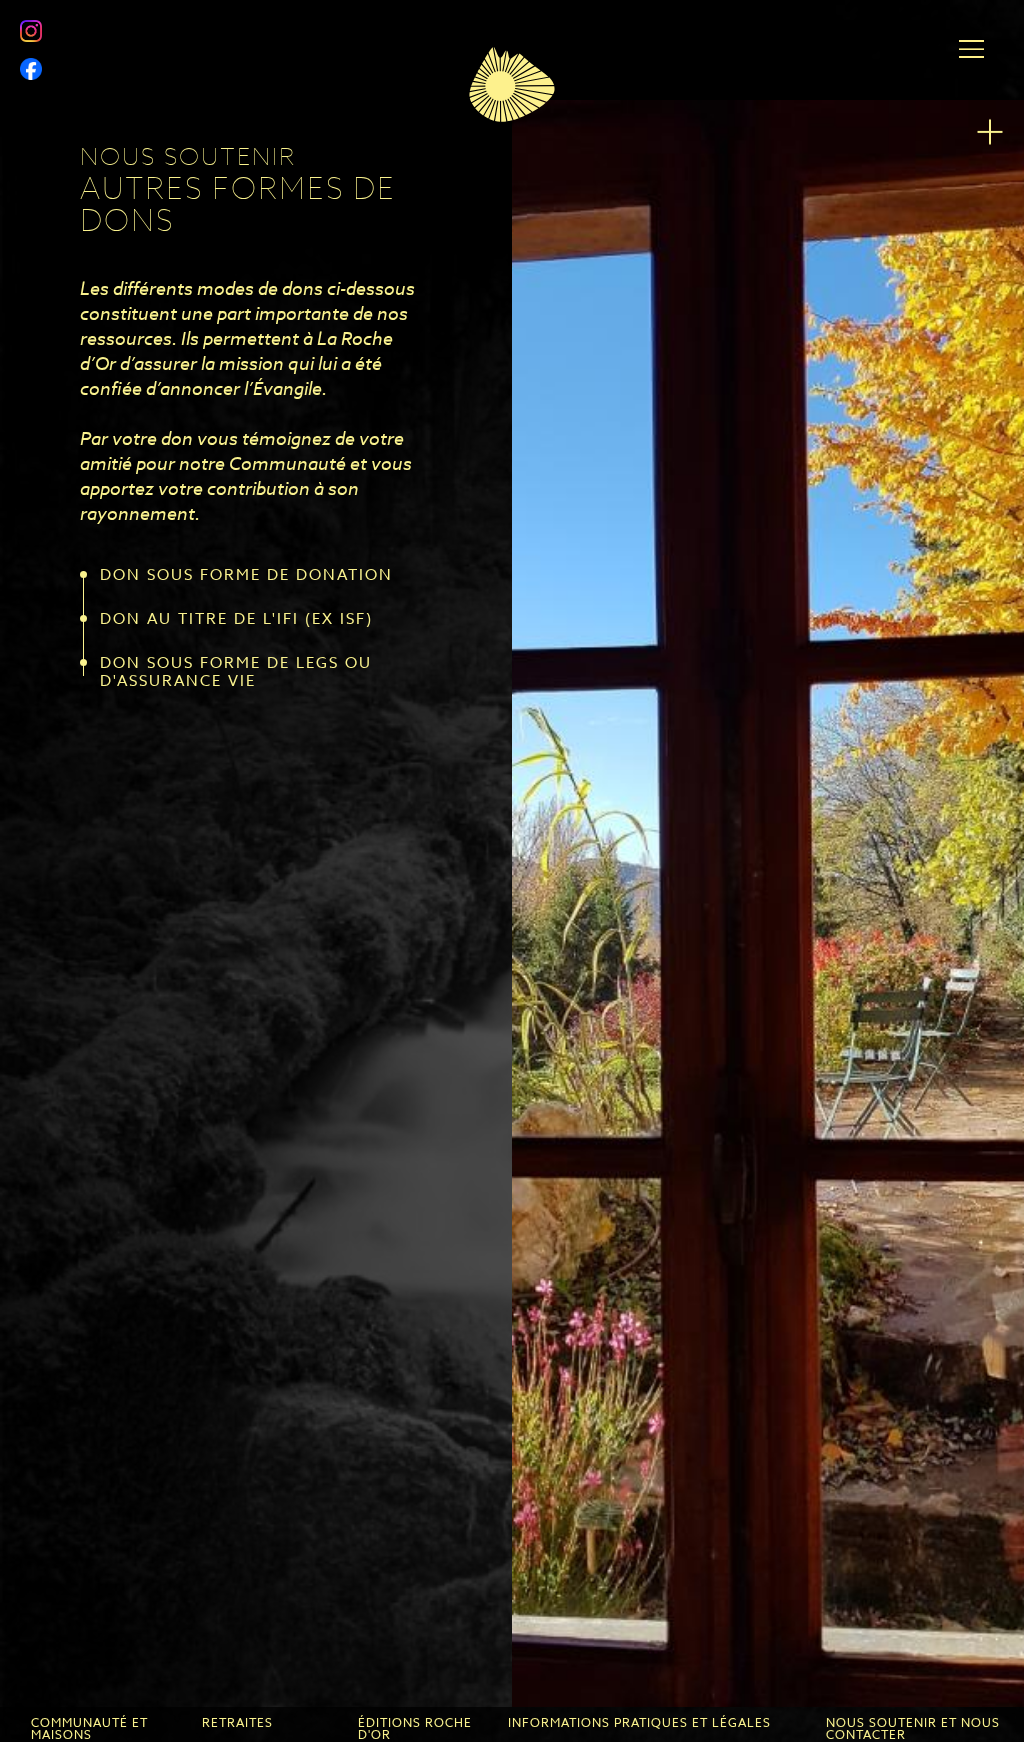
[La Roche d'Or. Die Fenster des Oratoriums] (768, 903)
